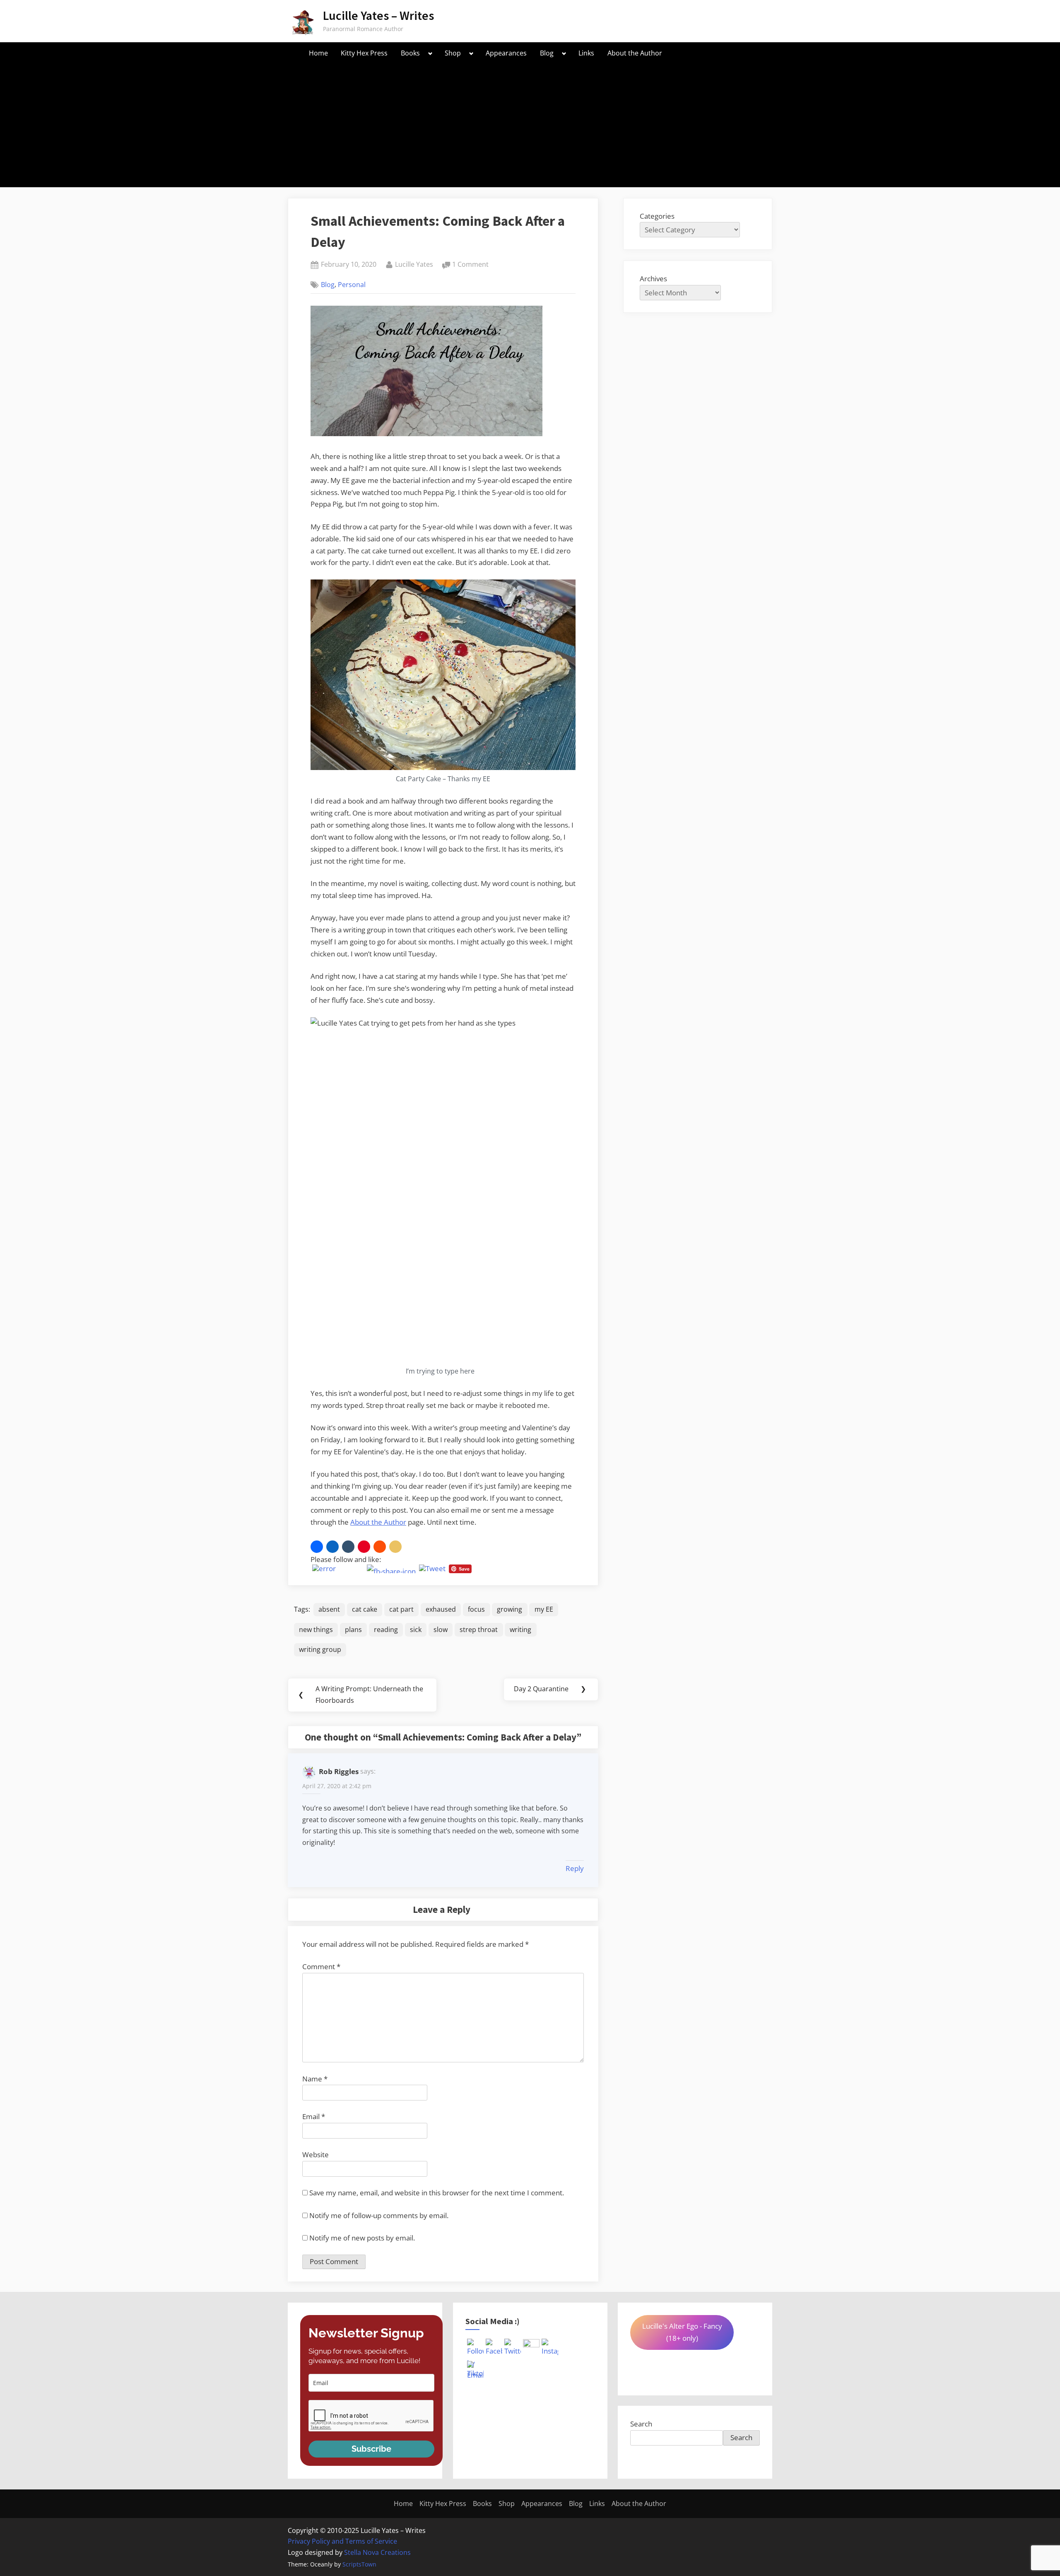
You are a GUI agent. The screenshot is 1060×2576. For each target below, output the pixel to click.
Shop (453, 53)
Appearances (506, 53)
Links (586, 53)
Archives (653, 279)
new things (316, 1630)
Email (314, 2116)
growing (510, 1609)
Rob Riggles (339, 1771)
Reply (575, 1868)
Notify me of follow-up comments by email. (379, 2215)
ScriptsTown (359, 2564)
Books (410, 53)
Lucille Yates (414, 264)
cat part (401, 1609)
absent (329, 1609)
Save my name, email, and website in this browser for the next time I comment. (437, 2193)
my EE (544, 1609)
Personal (352, 285)
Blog (547, 53)
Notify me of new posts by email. (362, 2238)
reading (386, 1630)
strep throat (479, 1630)
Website (316, 2155)
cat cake (365, 1609)
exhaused (441, 1609)
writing (520, 1630)
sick (416, 1630)
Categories (657, 216)
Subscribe (371, 2449)
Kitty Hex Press (364, 53)
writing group (320, 1649)
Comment (321, 1966)
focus (476, 1609)
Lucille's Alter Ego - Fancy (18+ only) (682, 2332)
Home (318, 53)
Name (315, 2079)
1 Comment (470, 265)
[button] (317, 1547)
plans (353, 1630)
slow (441, 1630)
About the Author (635, 53)
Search (641, 2424)
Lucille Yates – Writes (378, 16)
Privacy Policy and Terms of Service (342, 2541)
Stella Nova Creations (377, 2552)
